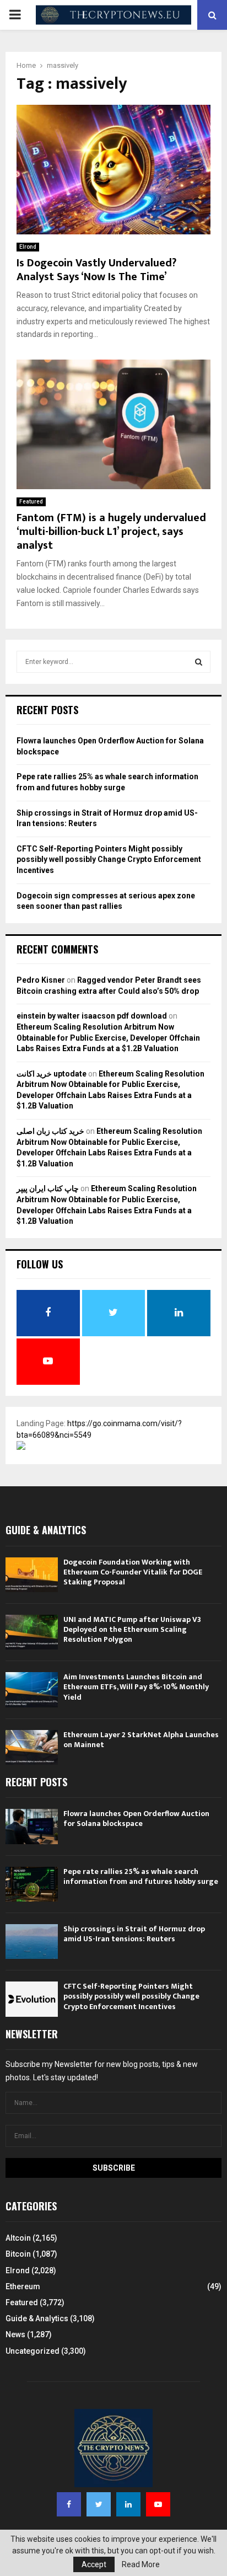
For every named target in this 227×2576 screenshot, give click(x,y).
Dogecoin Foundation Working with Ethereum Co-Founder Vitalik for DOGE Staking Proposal (133, 1572)
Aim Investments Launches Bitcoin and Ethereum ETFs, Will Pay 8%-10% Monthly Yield (136, 1687)
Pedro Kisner (41, 980)
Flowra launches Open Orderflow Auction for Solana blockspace (136, 1819)
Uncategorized (33, 2351)
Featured (31, 502)
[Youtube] (158, 2504)
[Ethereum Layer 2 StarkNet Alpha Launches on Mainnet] (32, 1747)
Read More (141, 2564)
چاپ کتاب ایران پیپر (48, 1188)
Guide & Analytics (37, 2318)
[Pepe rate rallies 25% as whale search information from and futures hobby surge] (32, 1884)
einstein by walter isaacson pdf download (92, 1016)
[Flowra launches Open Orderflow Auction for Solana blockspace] (32, 1826)
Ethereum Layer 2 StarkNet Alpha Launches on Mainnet (141, 1740)
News (15, 2334)
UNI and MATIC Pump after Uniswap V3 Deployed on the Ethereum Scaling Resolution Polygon (132, 1629)
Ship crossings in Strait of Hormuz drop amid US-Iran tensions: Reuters (134, 1934)
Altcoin (18, 2238)
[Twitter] (99, 2504)
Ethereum (23, 2286)
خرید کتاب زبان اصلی (50, 1131)
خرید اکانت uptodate (52, 1074)
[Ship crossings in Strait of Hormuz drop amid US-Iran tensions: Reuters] (32, 1942)
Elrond (28, 247)
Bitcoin (18, 2254)
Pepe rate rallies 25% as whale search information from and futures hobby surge (141, 1876)
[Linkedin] (128, 2504)
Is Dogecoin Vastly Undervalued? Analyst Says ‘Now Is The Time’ (96, 270)
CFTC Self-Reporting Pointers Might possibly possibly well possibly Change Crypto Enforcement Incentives (109, 859)
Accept (94, 2564)
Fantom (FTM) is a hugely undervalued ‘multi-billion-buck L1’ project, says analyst (111, 532)
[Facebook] (69, 2504)
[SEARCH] (199, 662)
